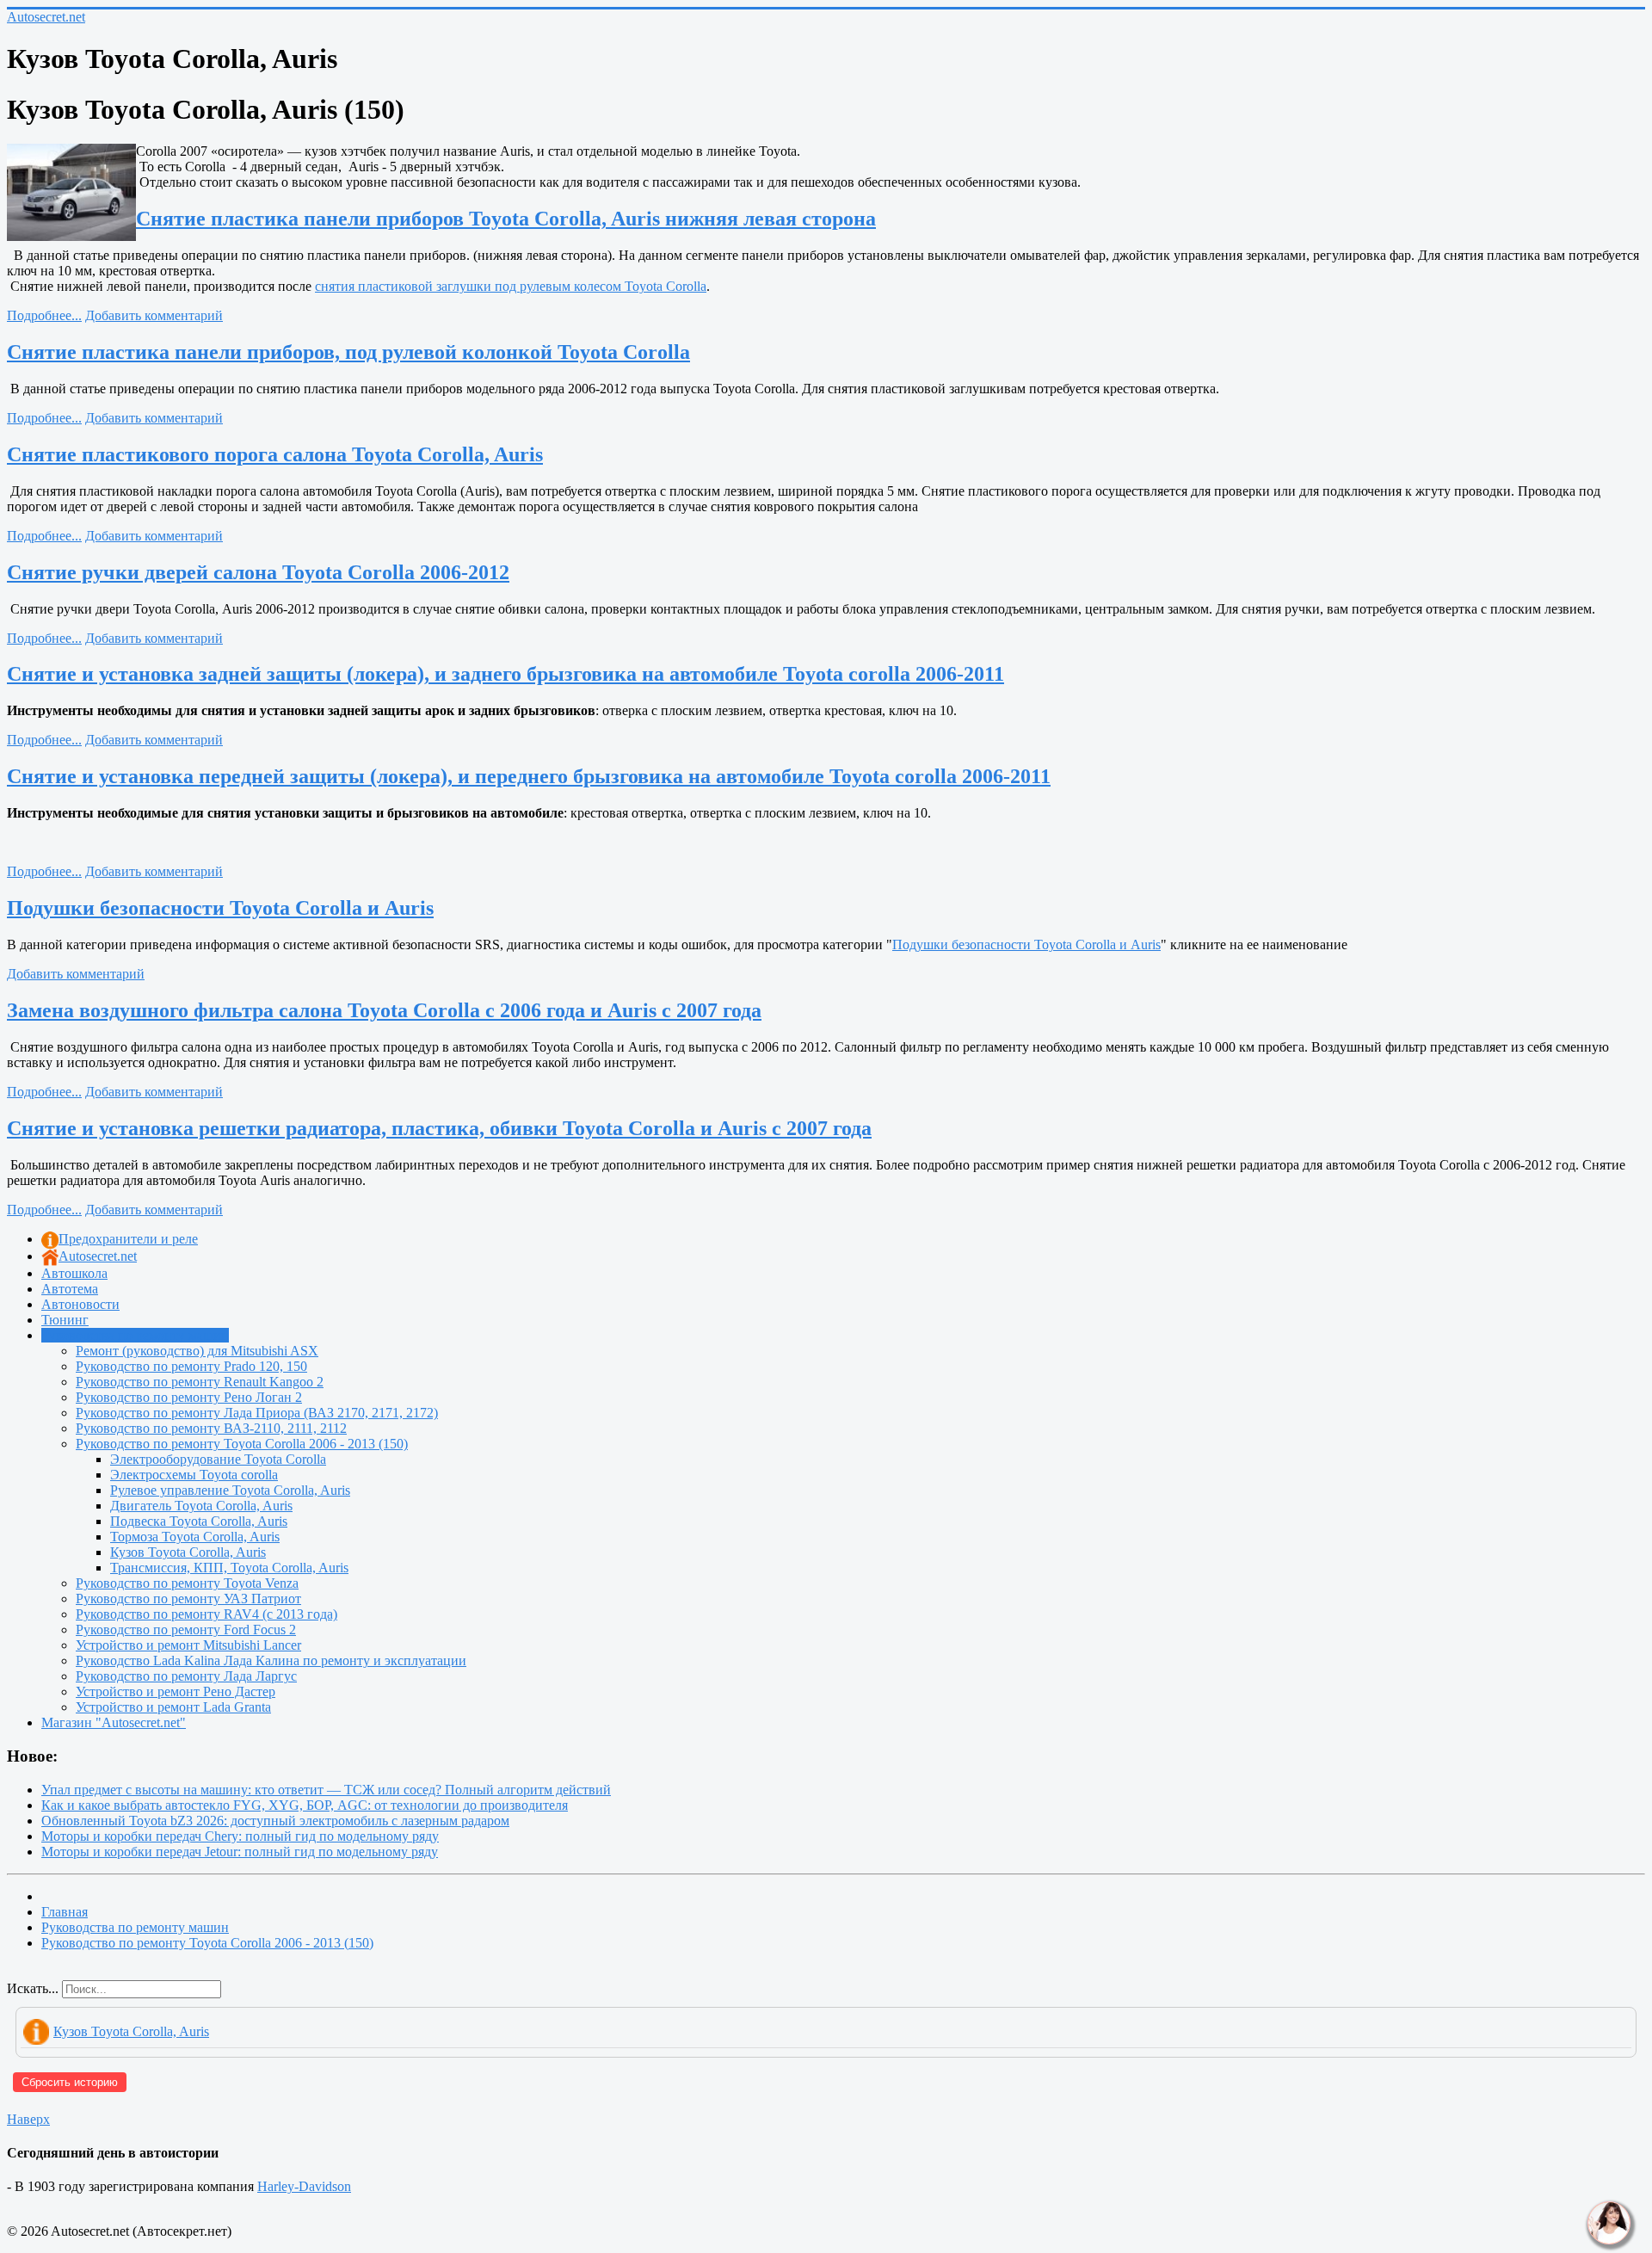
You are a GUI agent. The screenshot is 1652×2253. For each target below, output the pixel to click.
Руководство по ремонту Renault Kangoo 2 (200, 1382)
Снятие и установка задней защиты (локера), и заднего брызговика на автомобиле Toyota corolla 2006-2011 (505, 674)
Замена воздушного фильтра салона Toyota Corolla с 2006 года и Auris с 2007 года (384, 1010)
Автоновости (80, 1304)
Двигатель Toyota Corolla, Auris (201, 1506)
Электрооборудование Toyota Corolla (218, 1459)
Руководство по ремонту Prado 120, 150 (191, 1366)
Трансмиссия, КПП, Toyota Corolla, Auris (229, 1568)
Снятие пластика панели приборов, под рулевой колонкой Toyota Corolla (348, 352)
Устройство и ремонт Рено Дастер (176, 1691)
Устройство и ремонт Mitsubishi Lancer (188, 1645)
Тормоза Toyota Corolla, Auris (195, 1537)
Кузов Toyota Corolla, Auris (188, 1552)
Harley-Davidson (304, 2186)
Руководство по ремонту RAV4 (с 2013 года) (206, 1614)
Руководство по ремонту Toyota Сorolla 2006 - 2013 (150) (242, 1444)
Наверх (28, 2119)
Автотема (70, 1289)
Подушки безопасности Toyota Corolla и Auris (220, 908)
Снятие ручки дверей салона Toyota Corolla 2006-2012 (258, 572)
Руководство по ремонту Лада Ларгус (186, 1676)
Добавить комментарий (154, 315)
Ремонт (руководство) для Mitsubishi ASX (197, 1351)
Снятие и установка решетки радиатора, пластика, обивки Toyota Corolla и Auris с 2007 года (439, 1128)
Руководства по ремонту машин (135, 1335)
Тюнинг (65, 1320)
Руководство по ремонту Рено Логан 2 (189, 1397)
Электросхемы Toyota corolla (194, 1475)
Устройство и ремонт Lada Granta (173, 1707)
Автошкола (74, 1273)
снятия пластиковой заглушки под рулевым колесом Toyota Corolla (511, 286)
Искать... (33, 1988)
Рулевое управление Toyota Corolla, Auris (230, 1490)
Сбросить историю (70, 2082)
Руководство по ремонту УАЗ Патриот (188, 1599)
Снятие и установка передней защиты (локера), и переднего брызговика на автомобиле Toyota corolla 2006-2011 (529, 776)
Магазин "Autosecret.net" (114, 1722)
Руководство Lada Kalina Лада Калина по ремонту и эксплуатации (271, 1660)
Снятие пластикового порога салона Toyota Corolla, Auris (275, 454)
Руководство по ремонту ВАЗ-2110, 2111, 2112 (211, 1428)
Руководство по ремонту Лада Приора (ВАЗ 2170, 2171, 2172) (257, 1413)
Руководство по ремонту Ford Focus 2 (186, 1630)
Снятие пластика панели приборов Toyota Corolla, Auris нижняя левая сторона (506, 219)
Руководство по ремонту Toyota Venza (187, 1583)
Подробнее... (44, 315)
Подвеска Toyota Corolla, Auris (199, 1521)
